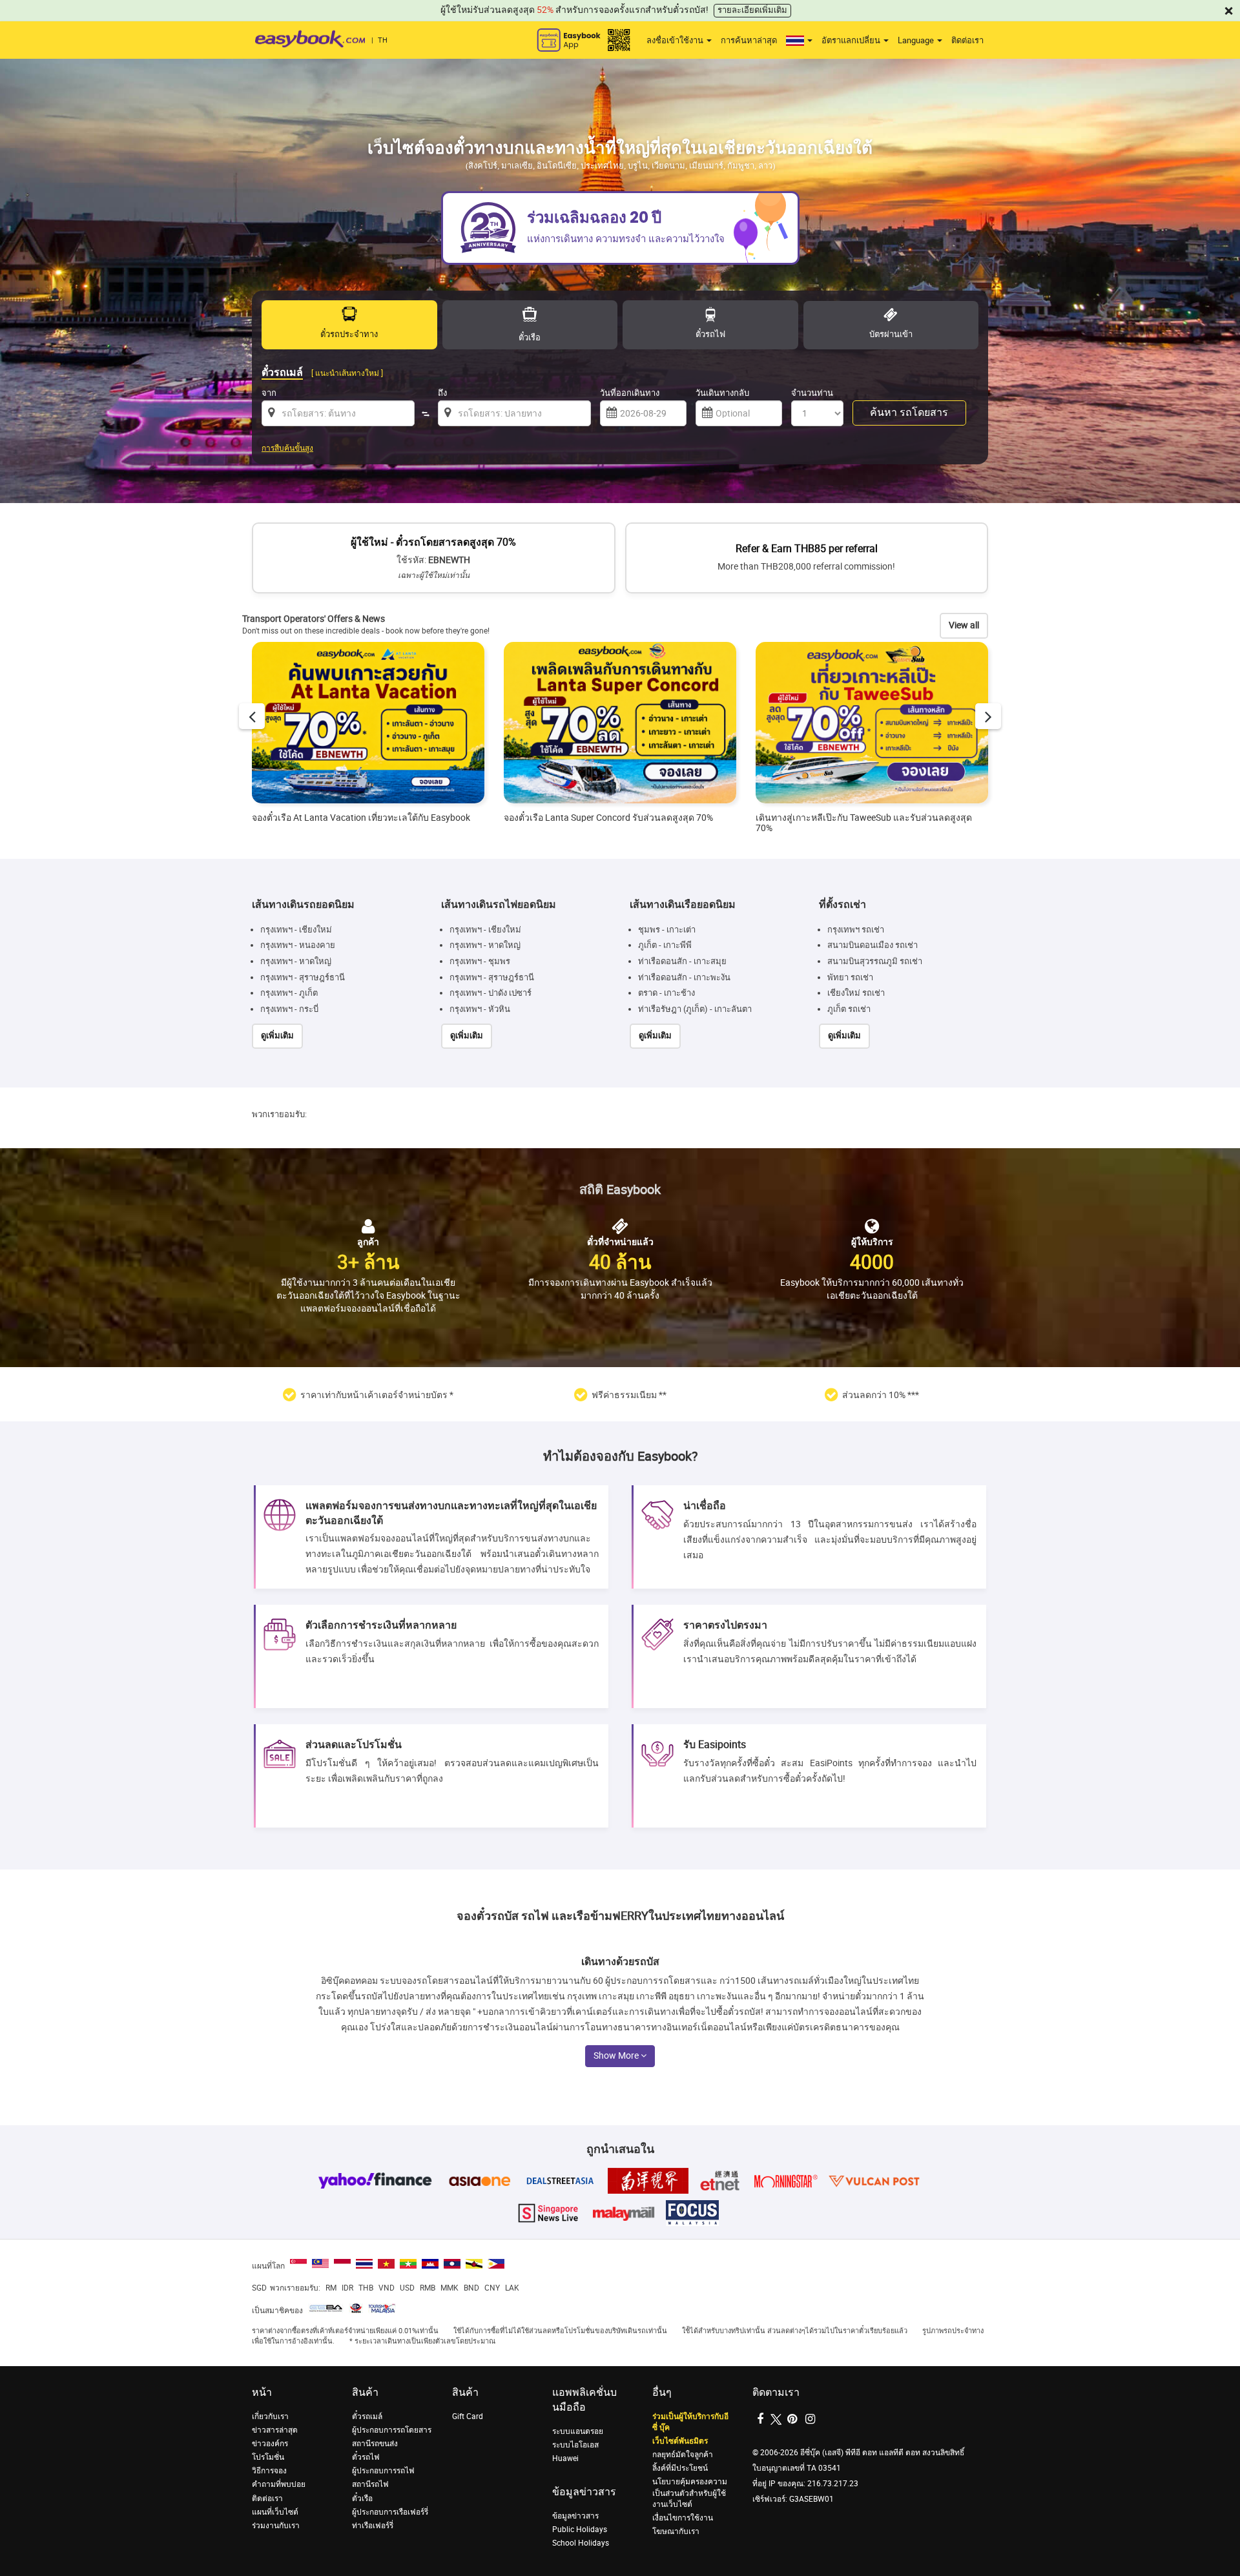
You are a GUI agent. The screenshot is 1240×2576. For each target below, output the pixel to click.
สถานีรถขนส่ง (375, 2444)
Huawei (565, 2458)
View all (964, 625)
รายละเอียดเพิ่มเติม (752, 10)
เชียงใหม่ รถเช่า (856, 993)
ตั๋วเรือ (362, 2499)
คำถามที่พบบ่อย (279, 2484)
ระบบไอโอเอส (575, 2445)
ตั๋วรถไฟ (366, 2457)
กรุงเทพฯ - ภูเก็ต (289, 993)
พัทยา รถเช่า (850, 977)
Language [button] (917, 40)
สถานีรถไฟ (370, 2484)
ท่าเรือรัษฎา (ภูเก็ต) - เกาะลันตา (695, 1009)
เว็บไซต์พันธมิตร (680, 2441)
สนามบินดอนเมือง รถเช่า (873, 945)
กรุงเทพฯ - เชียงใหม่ (296, 930)
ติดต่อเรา (967, 40)
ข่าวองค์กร (270, 2444)
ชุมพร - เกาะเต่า (667, 930)
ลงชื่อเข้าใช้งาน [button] (676, 40)
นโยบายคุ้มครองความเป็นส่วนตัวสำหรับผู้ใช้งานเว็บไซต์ (690, 2493)
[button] (799, 41)
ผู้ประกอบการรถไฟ (383, 2471)
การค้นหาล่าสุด (749, 40)
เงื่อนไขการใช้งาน (683, 2518)
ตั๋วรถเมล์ (367, 2416)
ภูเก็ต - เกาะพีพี (665, 945)
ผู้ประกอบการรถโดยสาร (392, 2430)
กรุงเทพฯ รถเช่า (856, 930)
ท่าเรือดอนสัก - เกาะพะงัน (684, 977)
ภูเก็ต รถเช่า (849, 1009)
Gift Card (468, 2416)
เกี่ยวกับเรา (270, 2416)
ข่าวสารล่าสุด (275, 2430)
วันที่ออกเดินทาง (630, 393)
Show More (617, 2056)
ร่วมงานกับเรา (276, 2526)
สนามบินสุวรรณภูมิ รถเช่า (875, 961)
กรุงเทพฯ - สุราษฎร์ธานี (303, 977)
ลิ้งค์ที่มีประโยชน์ (680, 2468)
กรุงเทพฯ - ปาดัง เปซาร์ (491, 993)
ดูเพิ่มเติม (277, 1036)
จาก (269, 393)
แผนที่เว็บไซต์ (275, 2512)
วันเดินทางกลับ (722, 393)
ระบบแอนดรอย (578, 2431)
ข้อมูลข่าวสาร (575, 2516)
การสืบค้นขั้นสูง (287, 448)
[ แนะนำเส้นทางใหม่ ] (347, 373)
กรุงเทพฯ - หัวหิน (480, 1009)
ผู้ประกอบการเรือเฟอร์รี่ (390, 2512)
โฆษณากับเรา (676, 2531)
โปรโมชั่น (268, 2457)
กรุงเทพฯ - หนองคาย (298, 945)
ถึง (442, 393)
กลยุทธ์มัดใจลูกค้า (683, 2455)
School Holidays (581, 2543)
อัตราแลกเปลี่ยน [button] (852, 40)
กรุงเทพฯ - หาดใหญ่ (296, 961)
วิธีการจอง (269, 2471)
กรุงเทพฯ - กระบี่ (289, 1009)
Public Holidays (580, 2530)
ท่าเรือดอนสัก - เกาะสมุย (682, 961)
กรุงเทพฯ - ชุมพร (480, 961)
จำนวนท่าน (812, 393)
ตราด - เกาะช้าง (666, 993)
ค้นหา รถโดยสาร (909, 412)
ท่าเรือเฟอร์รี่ (373, 2526)
